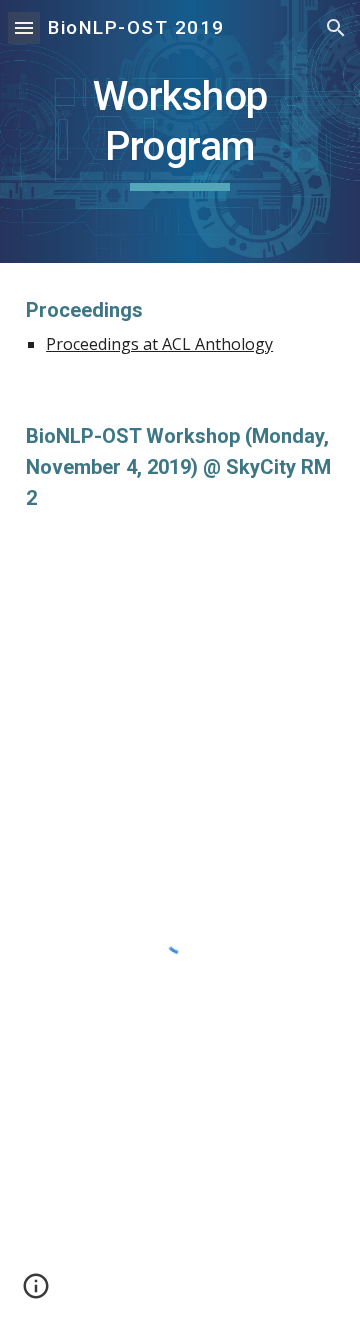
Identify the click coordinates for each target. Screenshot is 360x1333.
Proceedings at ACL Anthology (159, 344)
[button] (24, 27)
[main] (180, 131)
